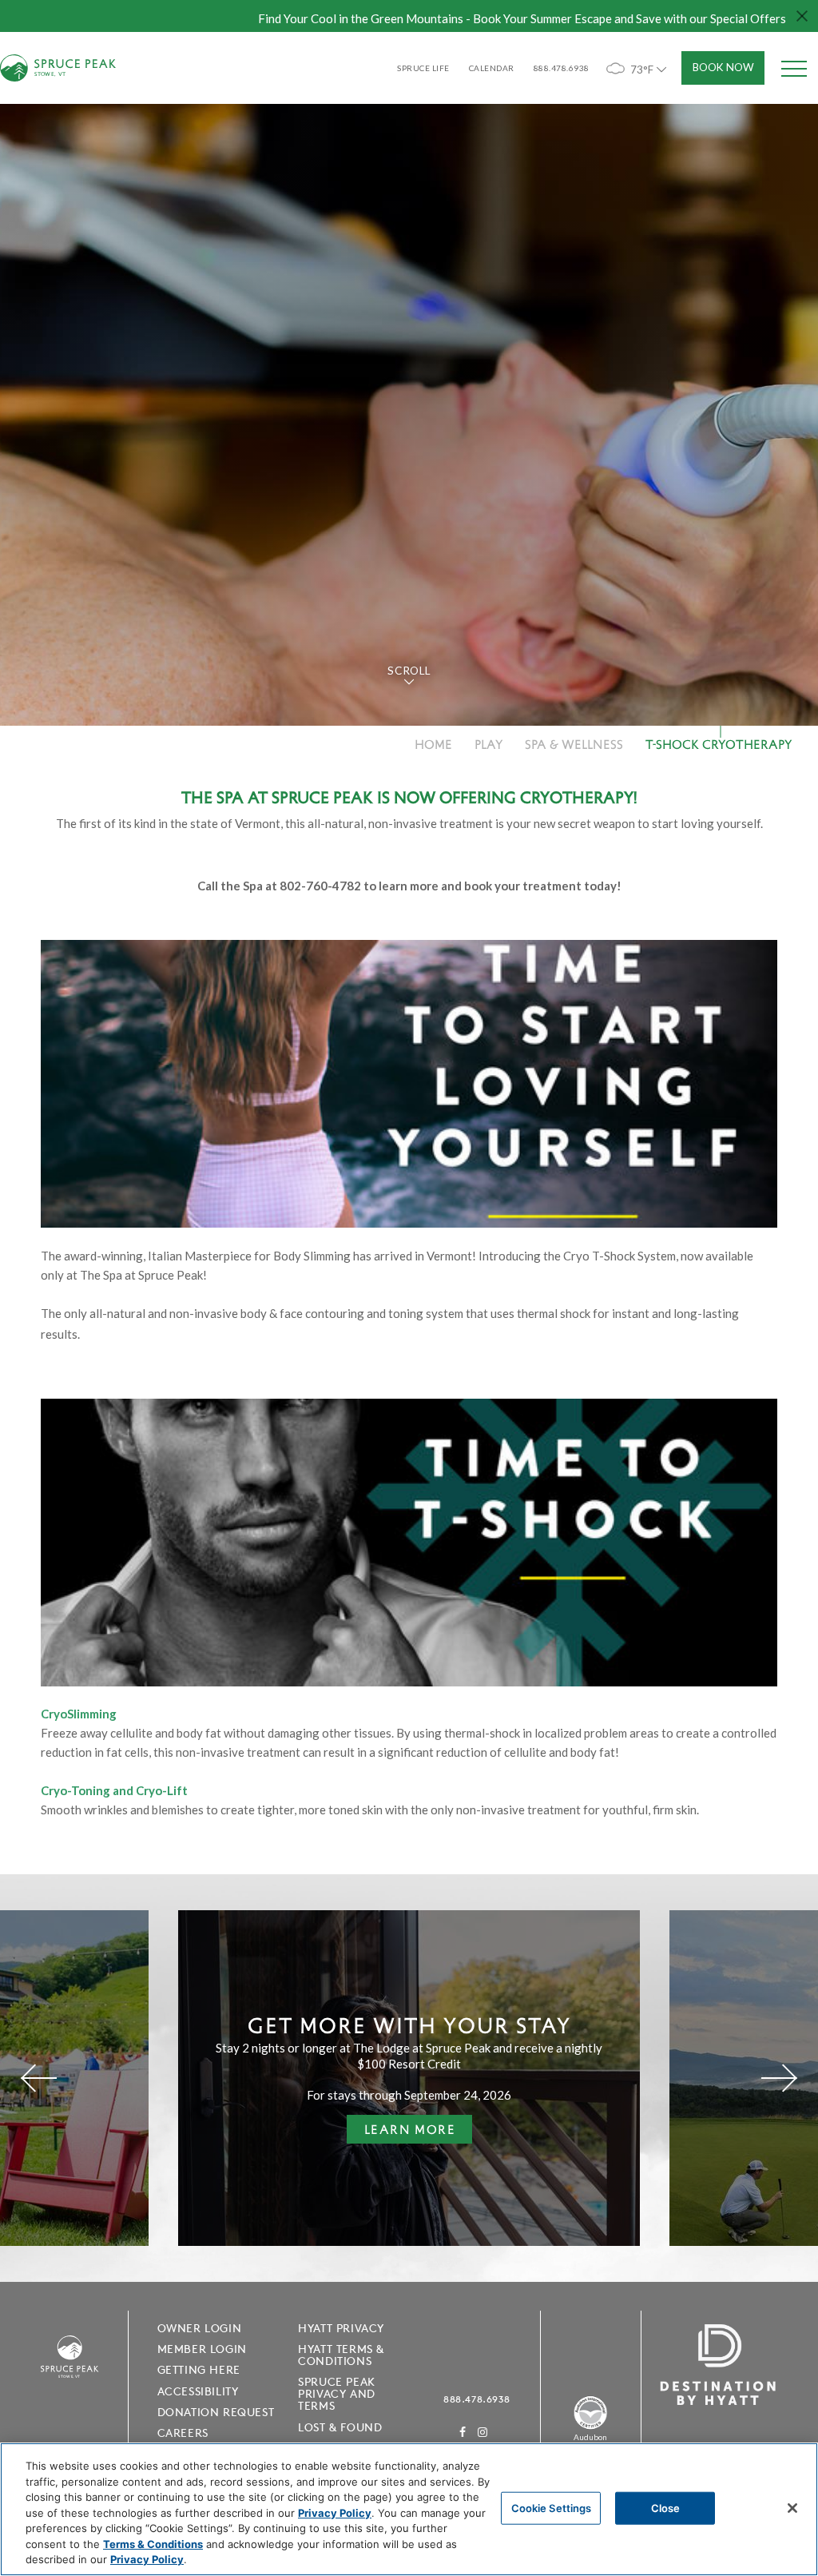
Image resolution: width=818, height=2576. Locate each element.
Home (433, 744)
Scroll (409, 671)
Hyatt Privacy (341, 2328)
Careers (183, 2433)
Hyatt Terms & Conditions (341, 2355)
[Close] (792, 2508)
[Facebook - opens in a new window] (463, 2432)
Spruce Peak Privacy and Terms (337, 2394)
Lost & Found (340, 2427)
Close (666, 2507)
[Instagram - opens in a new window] (483, 2432)
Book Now (723, 67)
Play (488, 744)
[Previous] (39, 2078)
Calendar (492, 68)
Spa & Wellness (574, 744)
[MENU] (794, 68)
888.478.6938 (477, 2399)
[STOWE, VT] (69, 2390)
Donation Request (216, 2412)
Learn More (401, 2132)
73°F (642, 70)
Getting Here (199, 2370)
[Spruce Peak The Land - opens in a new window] (590, 2427)
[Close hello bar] (802, 16)
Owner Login (200, 2328)
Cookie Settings (552, 2507)
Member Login (202, 2349)
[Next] (779, 2078)
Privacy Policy (335, 2513)
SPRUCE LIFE (423, 68)
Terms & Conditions (153, 2544)
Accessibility (198, 2391)
